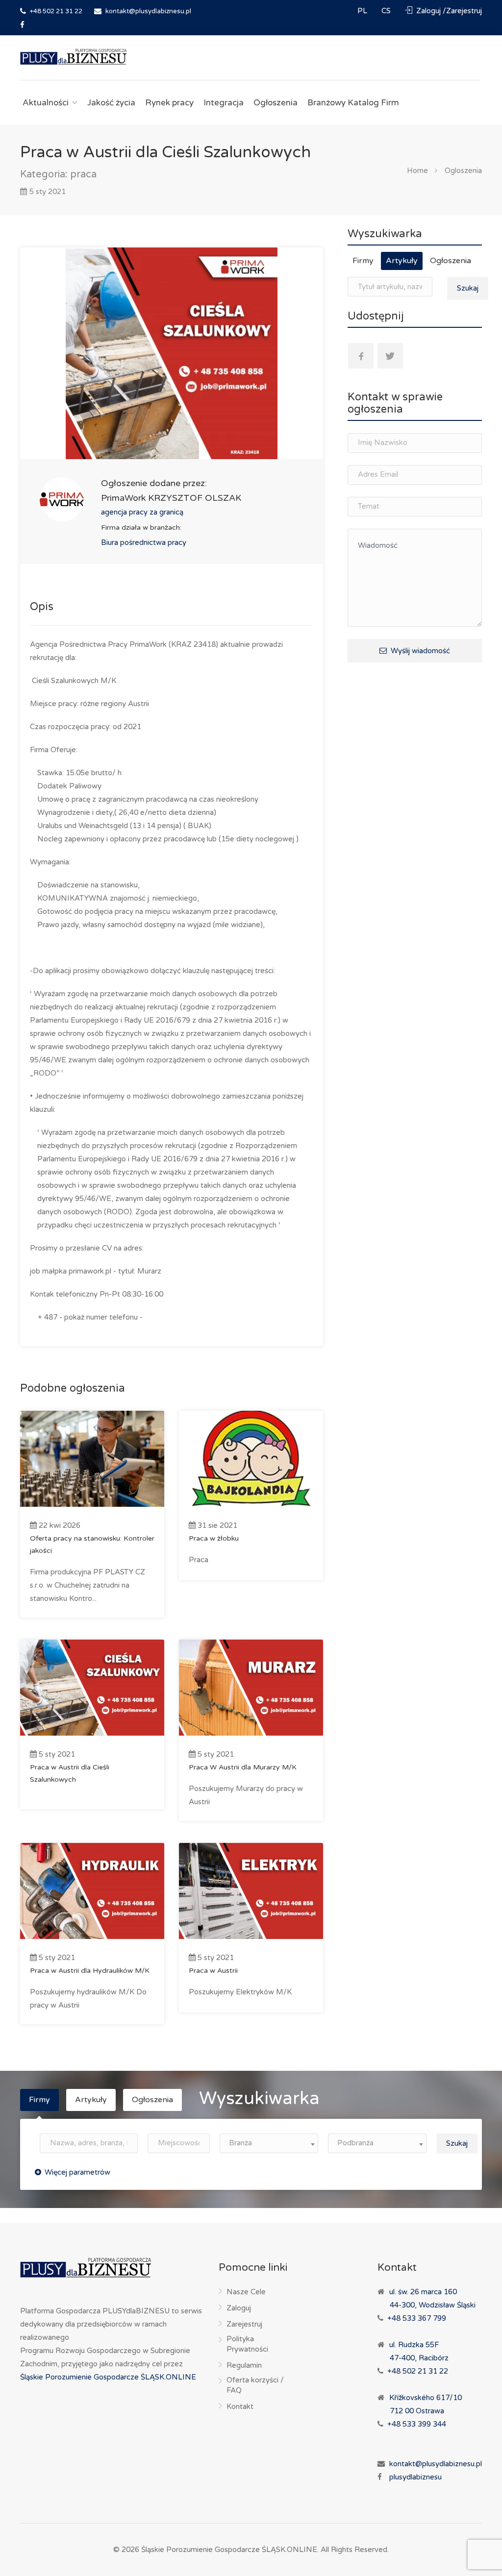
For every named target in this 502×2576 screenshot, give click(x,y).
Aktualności (46, 103)
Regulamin (244, 2365)
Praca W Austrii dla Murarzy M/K (243, 1767)
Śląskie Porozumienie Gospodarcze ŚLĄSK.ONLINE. (230, 2550)
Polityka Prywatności (247, 2344)
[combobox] (269, 2143)
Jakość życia (111, 103)
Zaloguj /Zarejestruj (448, 11)
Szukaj (468, 288)
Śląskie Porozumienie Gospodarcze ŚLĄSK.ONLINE (108, 2377)
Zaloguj (239, 2308)
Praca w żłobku (214, 1538)
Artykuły (402, 261)
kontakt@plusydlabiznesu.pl (436, 2464)
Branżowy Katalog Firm (353, 103)
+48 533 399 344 (417, 2424)
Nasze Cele (246, 2292)
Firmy (363, 261)
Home (417, 170)
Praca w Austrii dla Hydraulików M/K (90, 1971)
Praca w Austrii (213, 1971)
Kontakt (240, 2406)
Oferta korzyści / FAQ (255, 2385)
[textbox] (269, 2143)
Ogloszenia (463, 170)
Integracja (224, 103)
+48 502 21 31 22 (55, 11)
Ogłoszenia (276, 103)
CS (387, 11)
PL (363, 11)
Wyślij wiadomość (419, 651)
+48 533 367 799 (417, 2318)
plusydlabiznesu (415, 2477)
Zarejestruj (244, 2324)
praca (83, 174)
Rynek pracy (169, 103)
